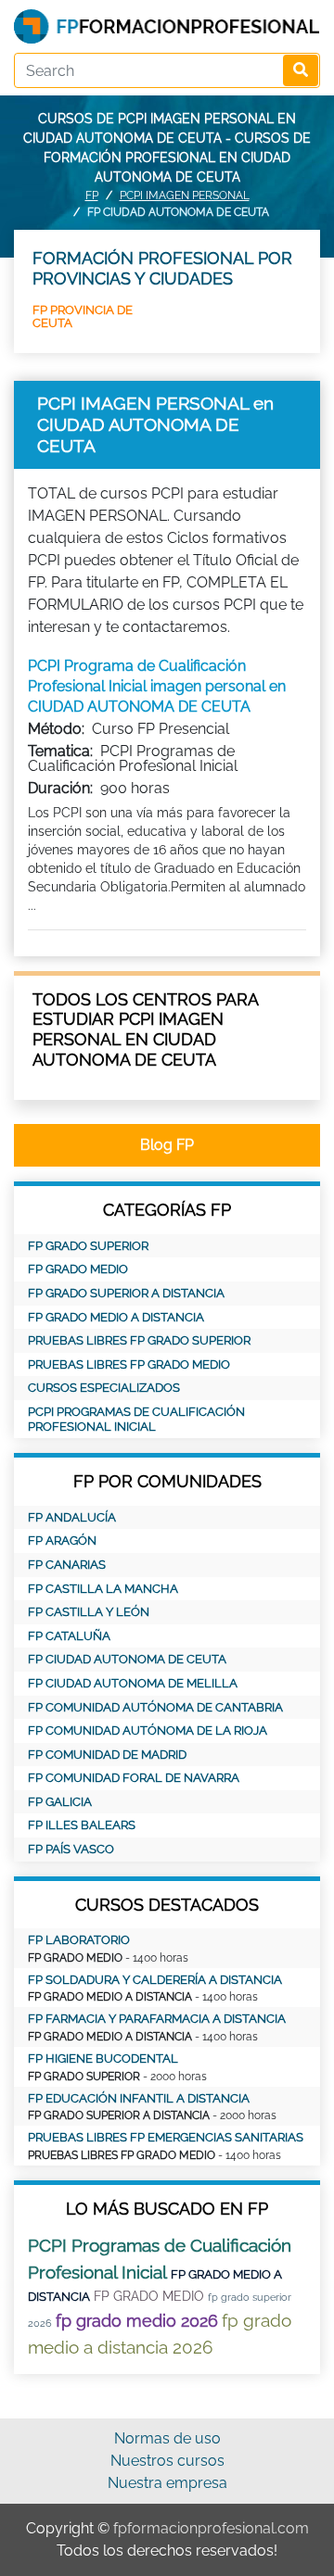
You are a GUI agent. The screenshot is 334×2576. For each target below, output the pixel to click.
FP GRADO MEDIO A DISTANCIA (116, 1317)
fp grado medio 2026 (137, 2321)
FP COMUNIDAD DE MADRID (107, 1755)
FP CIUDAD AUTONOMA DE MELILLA (133, 1683)
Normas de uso (167, 2438)
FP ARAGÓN (62, 1541)
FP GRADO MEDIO (78, 1269)
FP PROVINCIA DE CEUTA (83, 316)
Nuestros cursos (167, 2461)
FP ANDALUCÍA (72, 1517)
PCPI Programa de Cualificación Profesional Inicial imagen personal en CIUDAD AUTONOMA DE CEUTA (157, 687)
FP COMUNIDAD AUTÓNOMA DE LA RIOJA (148, 1730)
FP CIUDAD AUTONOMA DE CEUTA (127, 1659)
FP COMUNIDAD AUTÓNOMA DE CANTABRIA (155, 1707)
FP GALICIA (60, 1802)
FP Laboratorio (79, 1940)
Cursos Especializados (104, 1388)
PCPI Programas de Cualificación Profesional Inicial (136, 1419)
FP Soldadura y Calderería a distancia (155, 1980)
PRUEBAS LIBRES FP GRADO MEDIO (129, 1364)
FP (92, 196)
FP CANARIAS (67, 1565)
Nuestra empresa (167, 2483)
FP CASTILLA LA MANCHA (103, 1589)
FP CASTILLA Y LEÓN (89, 1612)
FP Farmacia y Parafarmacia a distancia (157, 2019)
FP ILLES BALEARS (82, 1825)
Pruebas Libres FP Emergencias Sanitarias (166, 2137)
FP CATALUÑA (69, 1636)
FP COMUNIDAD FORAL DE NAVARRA (134, 1778)
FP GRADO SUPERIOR (88, 1246)
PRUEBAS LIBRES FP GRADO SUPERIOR (139, 1340)
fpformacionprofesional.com (211, 2528)
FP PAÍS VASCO (71, 1849)
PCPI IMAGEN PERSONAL (185, 196)
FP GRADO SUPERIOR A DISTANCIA (126, 1293)
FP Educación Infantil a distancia (139, 2098)
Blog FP (167, 1145)
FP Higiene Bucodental (103, 2058)
